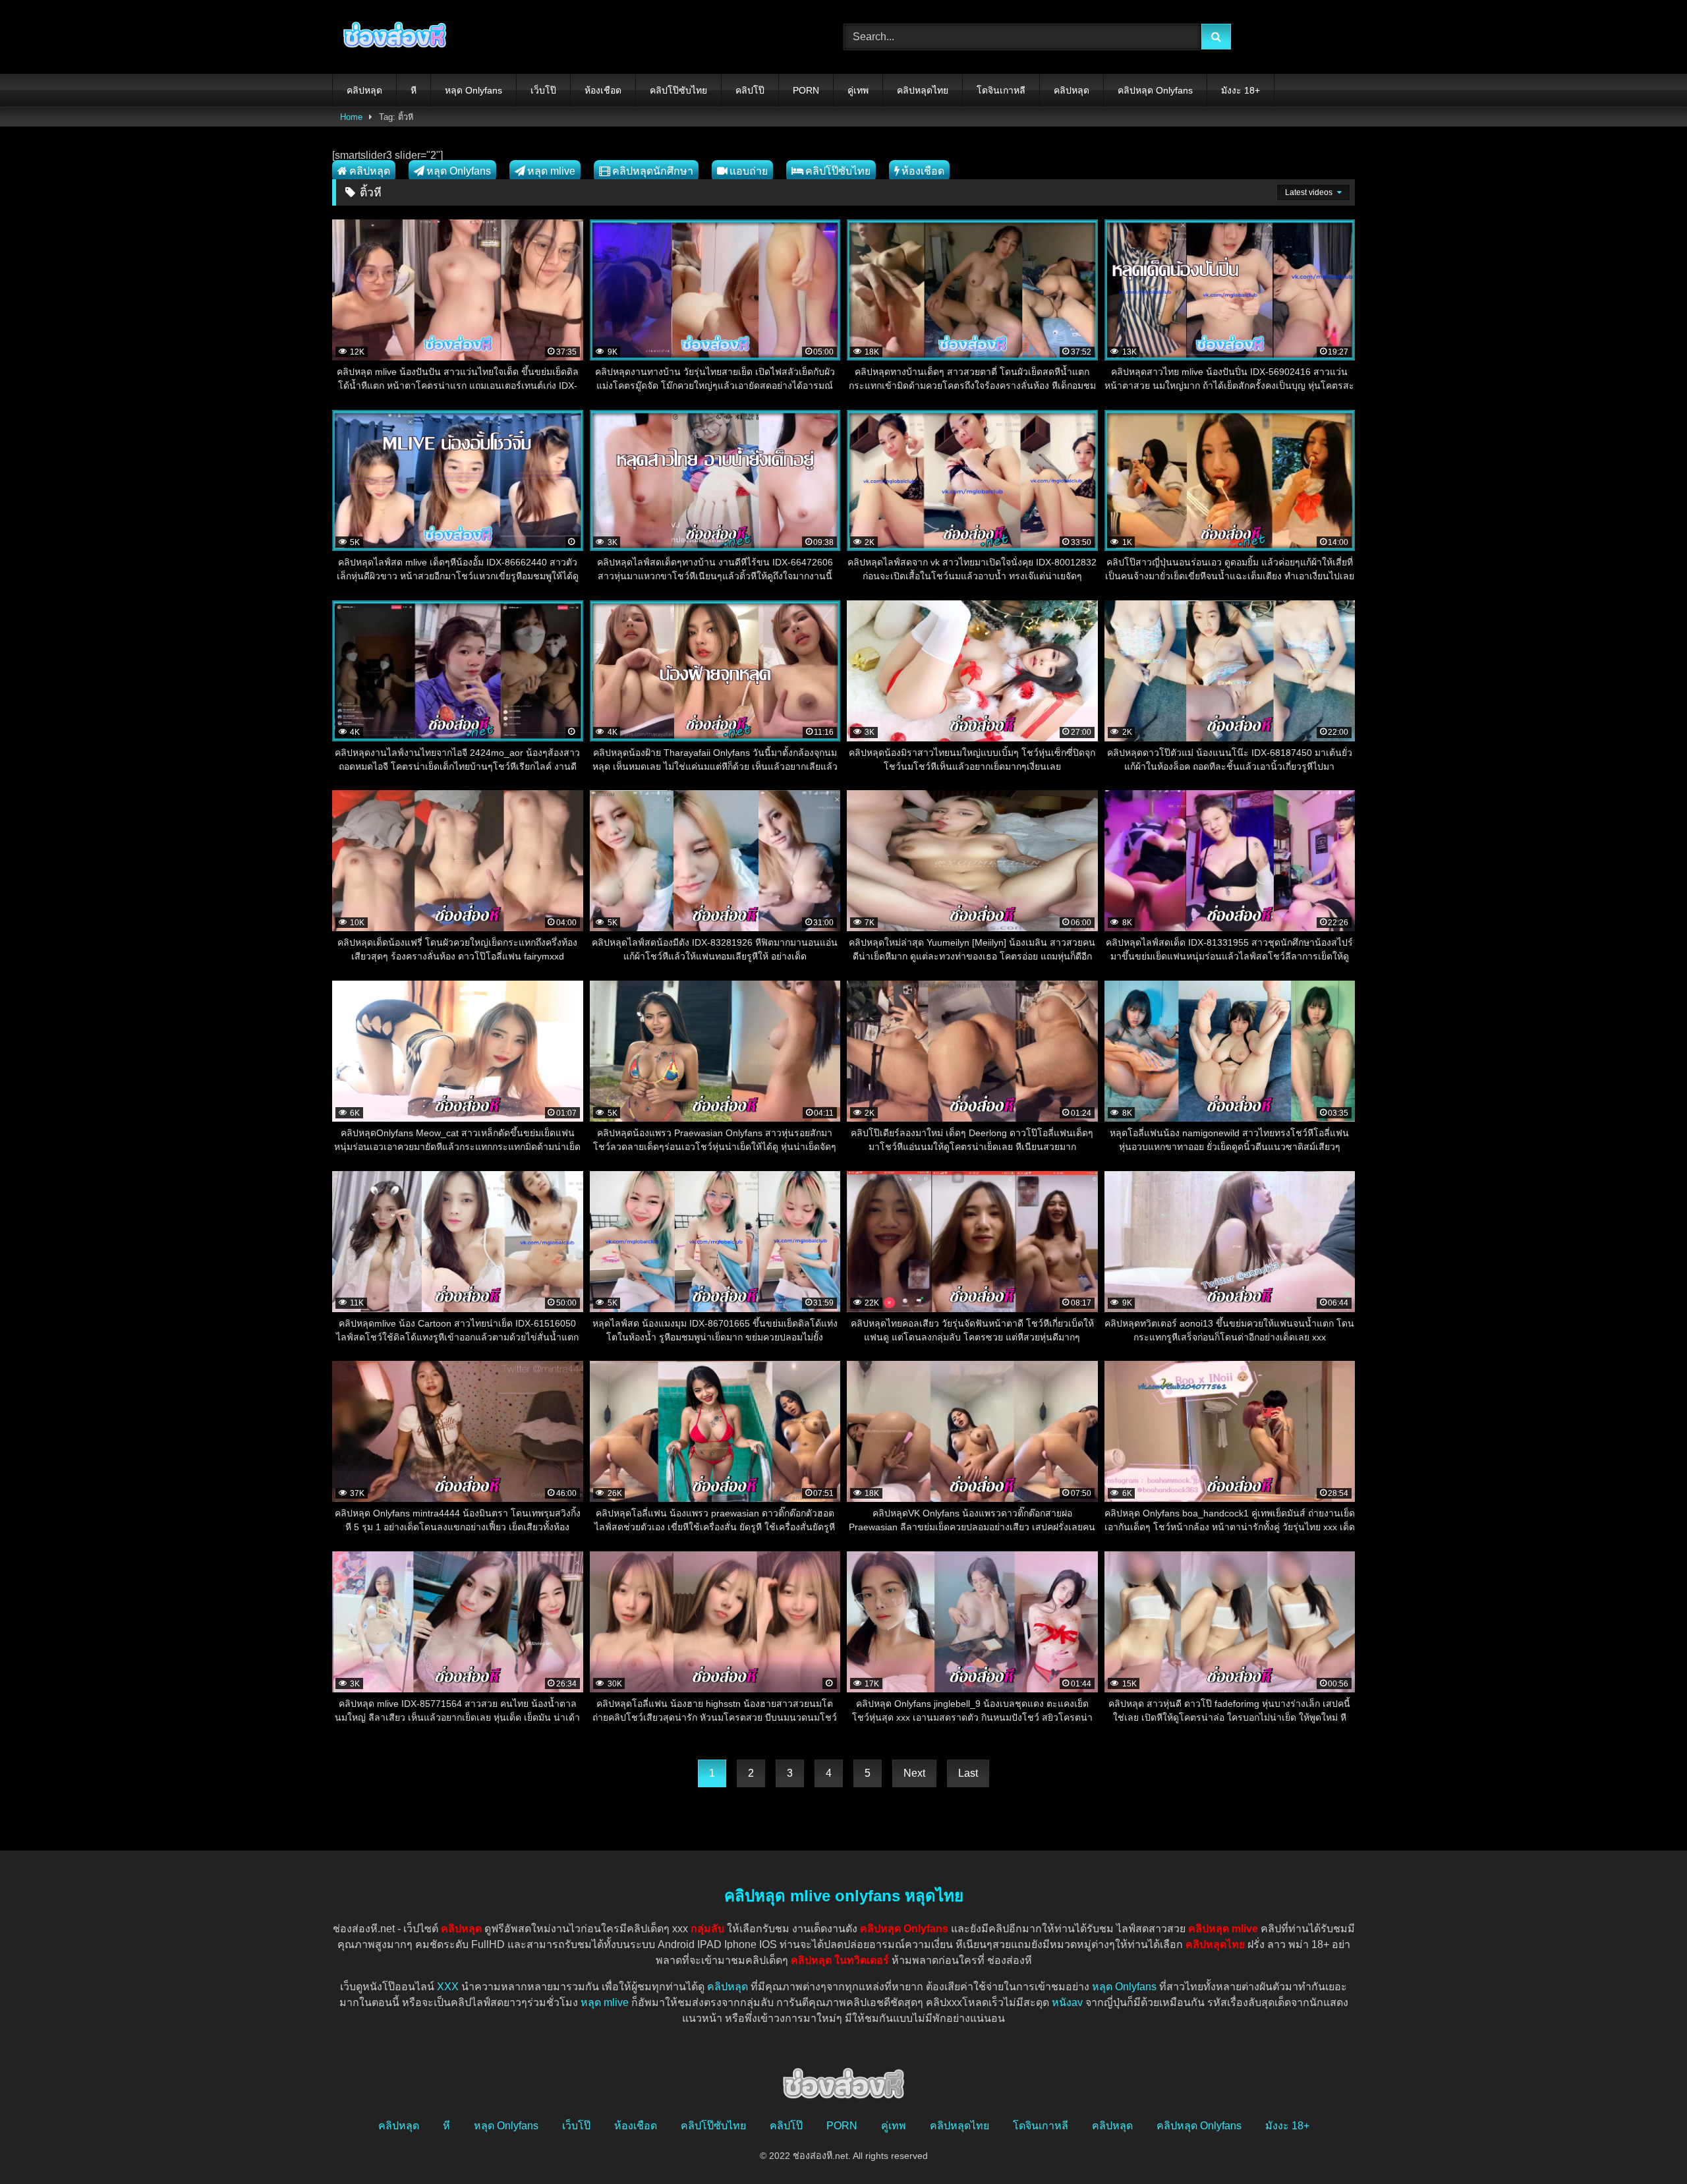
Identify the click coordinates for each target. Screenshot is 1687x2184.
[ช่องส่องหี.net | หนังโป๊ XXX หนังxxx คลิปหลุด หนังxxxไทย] (391, 37)
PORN (806, 90)
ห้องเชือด (603, 90)
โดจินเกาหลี (1001, 90)
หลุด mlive (551, 171)
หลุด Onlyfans (473, 90)
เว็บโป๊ (543, 90)
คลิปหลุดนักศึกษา (653, 171)
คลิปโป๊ (750, 90)
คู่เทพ (858, 90)
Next (914, 1773)
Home (351, 117)
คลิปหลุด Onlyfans (1155, 90)
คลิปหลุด (364, 90)
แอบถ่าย (749, 171)
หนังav (1067, 2002)
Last (968, 1773)
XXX (448, 1987)
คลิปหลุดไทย (923, 90)
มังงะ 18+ (1241, 90)
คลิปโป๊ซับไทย (678, 90)
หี (414, 90)
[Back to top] (1646, 2145)
